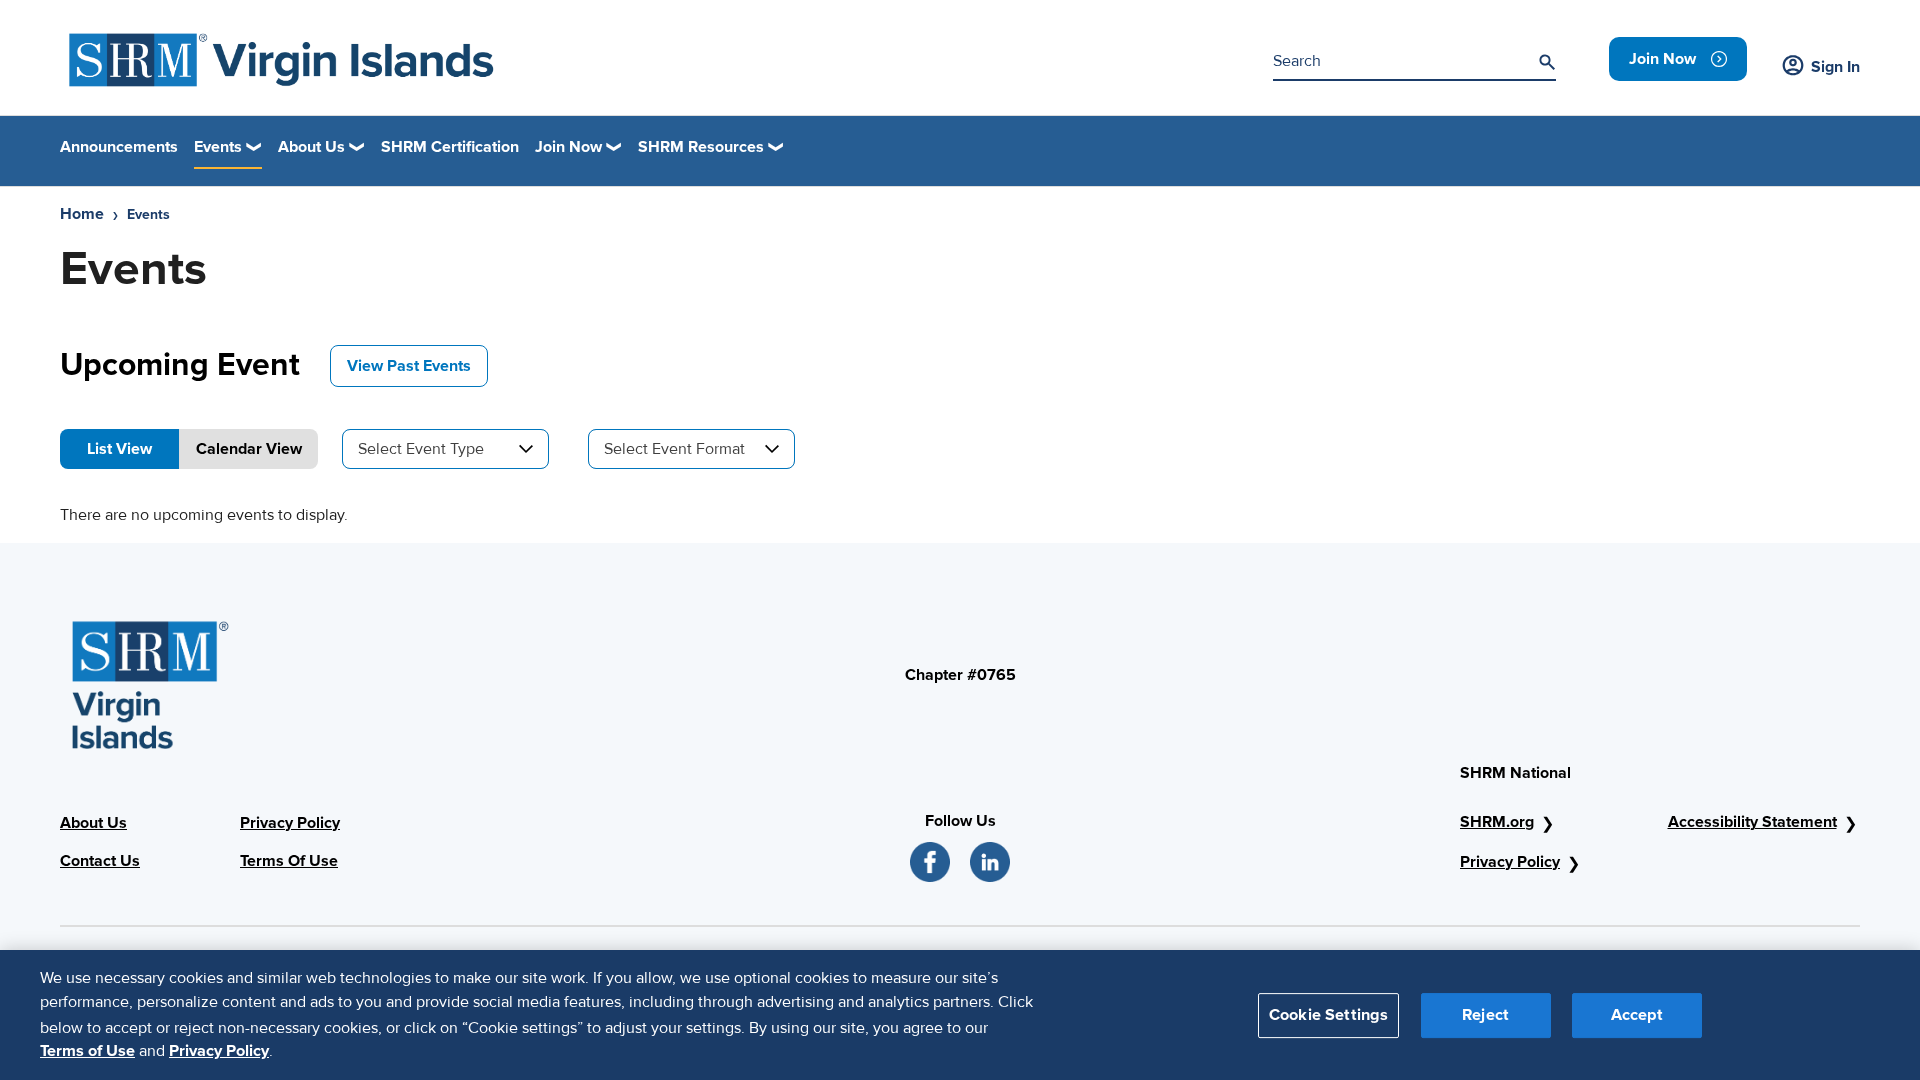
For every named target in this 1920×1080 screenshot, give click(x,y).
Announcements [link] (119, 147)
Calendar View (249, 449)
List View (119, 449)
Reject (1485, 1014)
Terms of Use (87, 1051)
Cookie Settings (1328, 1014)
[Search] (1547, 62)
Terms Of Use (289, 861)
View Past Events (409, 366)
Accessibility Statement (1752, 822)
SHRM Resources (701, 147)
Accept (1637, 1014)
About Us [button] (311, 147)
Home (82, 214)
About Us (93, 823)
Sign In (1835, 67)
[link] (1678, 59)
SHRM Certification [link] (450, 147)
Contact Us (100, 861)
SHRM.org (1497, 822)
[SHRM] (281, 60)
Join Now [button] (568, 147)
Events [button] (218, 147)
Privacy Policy (290, 823)
